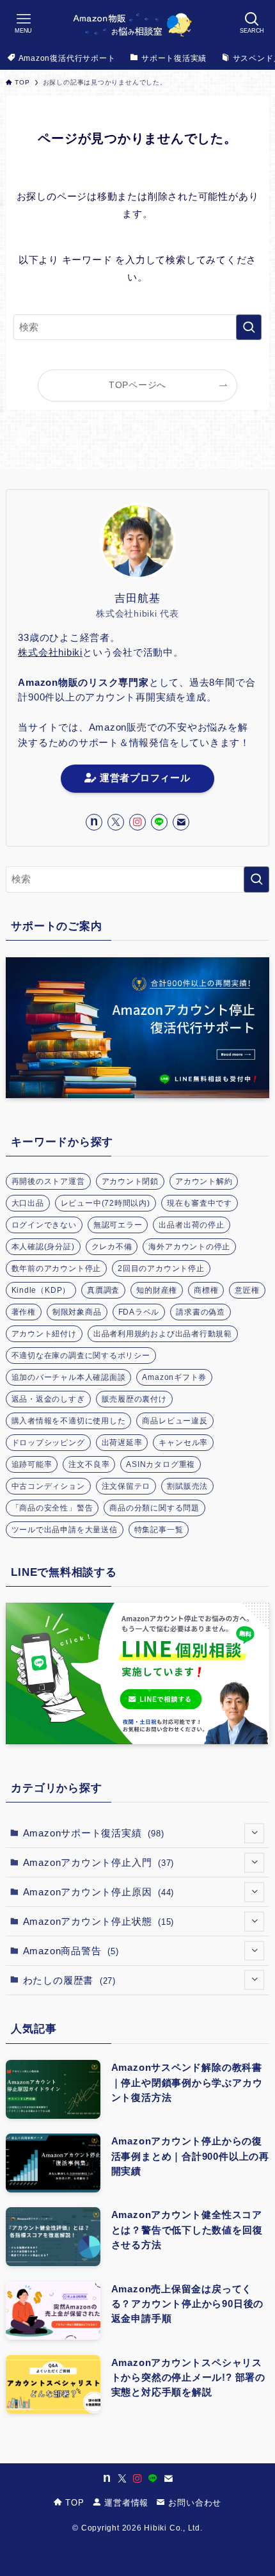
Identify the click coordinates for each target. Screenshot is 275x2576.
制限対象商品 (77, 1312)
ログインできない (44, 1225)
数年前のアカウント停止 (57, 1268)
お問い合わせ (193, 2503)
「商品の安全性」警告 (52, 1508)
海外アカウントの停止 (189, 1247)
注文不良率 (89, 1464)
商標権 (206, 1290)
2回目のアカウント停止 (161, 1268)
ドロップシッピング (48, 1443)
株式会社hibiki (50, 652)
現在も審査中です (200, 1203)
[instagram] (137, 822)
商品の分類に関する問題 (154, 1508)
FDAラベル (139, 1312)
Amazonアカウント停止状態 (99, 1921)
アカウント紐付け (44, 1334)
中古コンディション (48, 1486)
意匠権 (247, 1290)
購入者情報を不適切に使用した (69, 1421)
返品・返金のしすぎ (48, 1399)
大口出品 (28, 1203)
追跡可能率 (32, 1464)
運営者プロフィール (143, 778)
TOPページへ (137, 385)
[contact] (181, 822)
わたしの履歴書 (69, 1980)
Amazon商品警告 (71, 1951)
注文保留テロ (126, 1486)
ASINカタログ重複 (161, 1464)
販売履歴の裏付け (134, 1399)
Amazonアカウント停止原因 (99, 1892)
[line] (159, 822)
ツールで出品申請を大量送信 (65, 1530)
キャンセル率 (183, 1443)
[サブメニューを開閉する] (254, 1833)
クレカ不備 (112, 1247)
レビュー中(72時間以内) (106, 1203)
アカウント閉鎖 (130, 1181)
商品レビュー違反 (175, 1421)
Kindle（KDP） (41, 1290)
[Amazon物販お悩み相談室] (137, 23)
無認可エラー (118, 1225)
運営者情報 (125, 2503)
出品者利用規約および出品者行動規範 (163, 1334)
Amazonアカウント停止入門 (99, 1862)
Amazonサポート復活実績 (94, 1833)
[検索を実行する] (249, 327)
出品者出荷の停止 (191, 1225)
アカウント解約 (204, 1181)
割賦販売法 (187, 1486)
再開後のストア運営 (48, 1181)
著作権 (24, 1312)
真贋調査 (103, 1290)
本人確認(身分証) (43, 1247)
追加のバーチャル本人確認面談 (69, 1377)
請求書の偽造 (200, 1312)
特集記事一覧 (159, 1530)
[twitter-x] (116, 822)
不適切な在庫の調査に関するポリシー (81, 1356)
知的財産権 (157, 1290)
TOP (74, 2503)
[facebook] (94, 822)
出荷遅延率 (122, 1443)
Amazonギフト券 (174, 1377)
